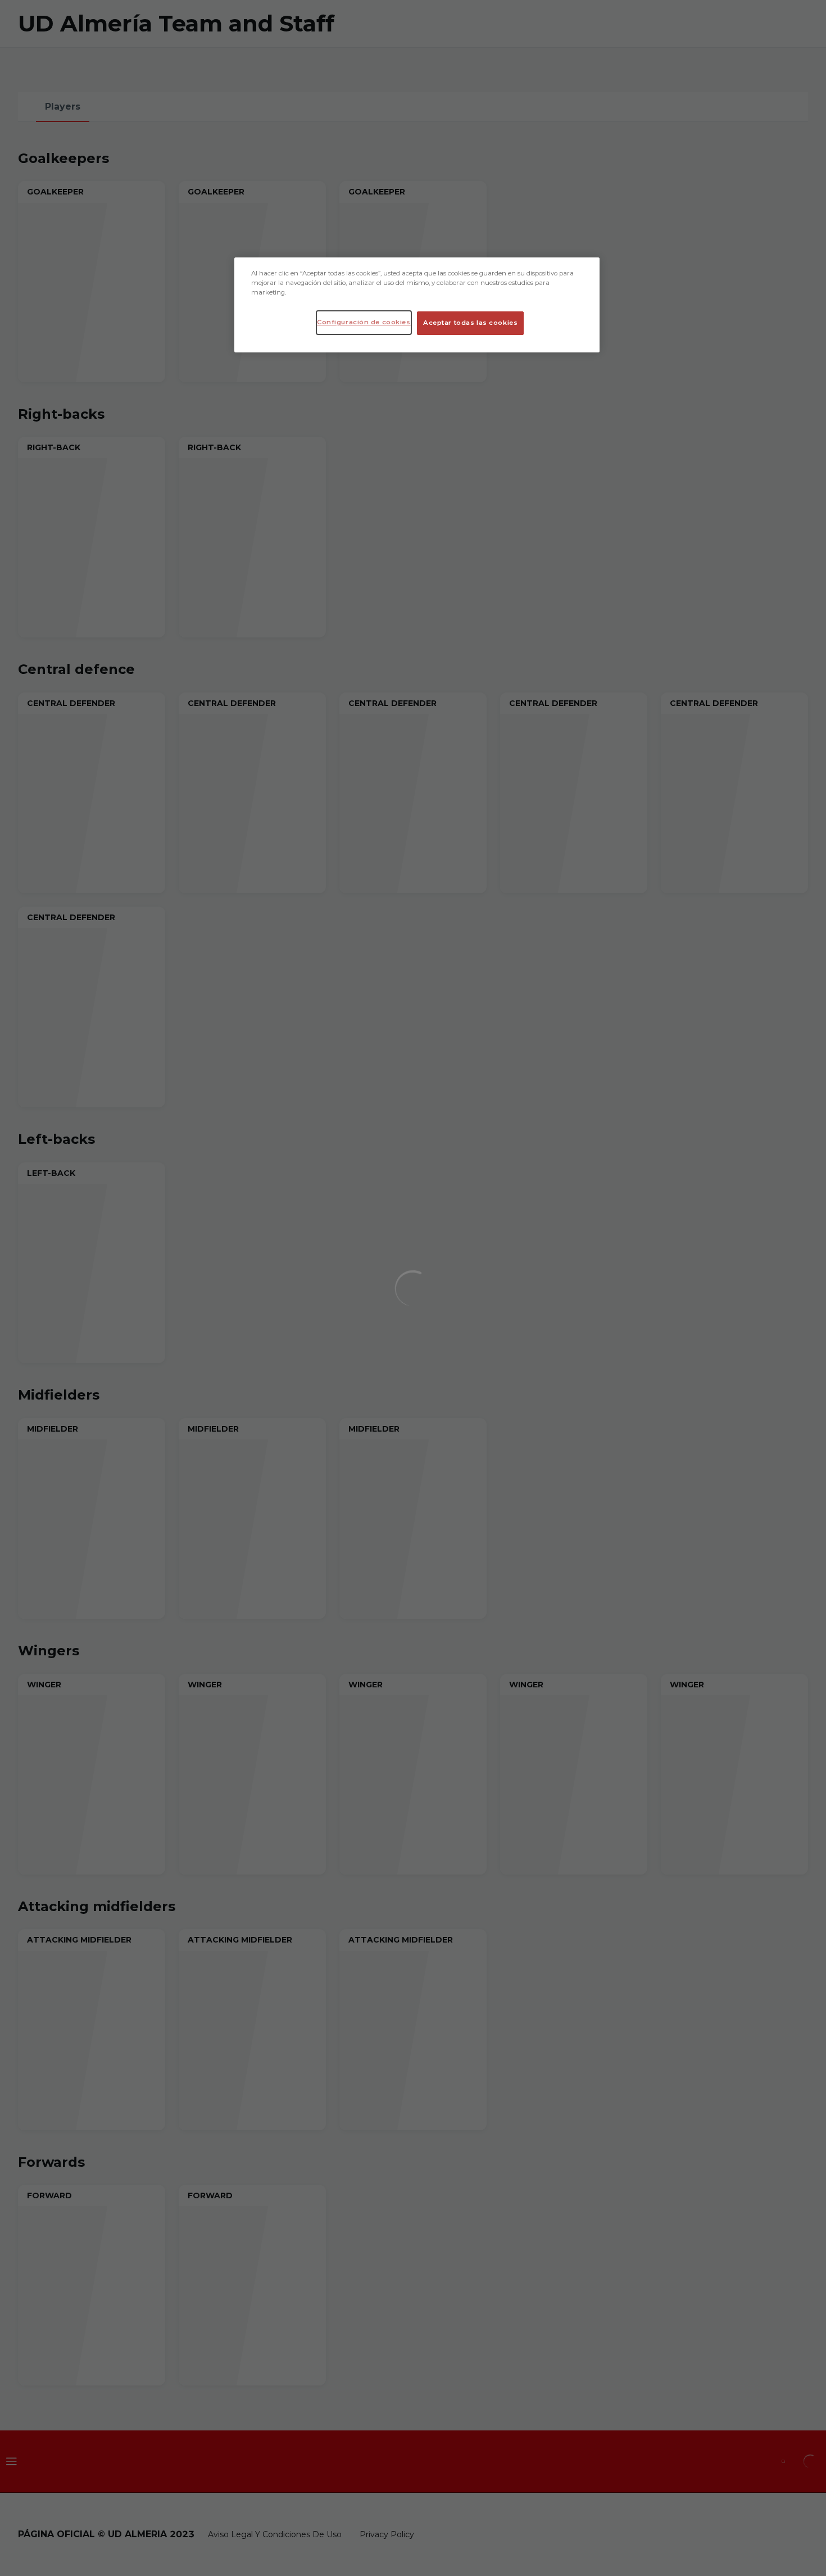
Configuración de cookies (364, 322)
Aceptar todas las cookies (470, 323)
